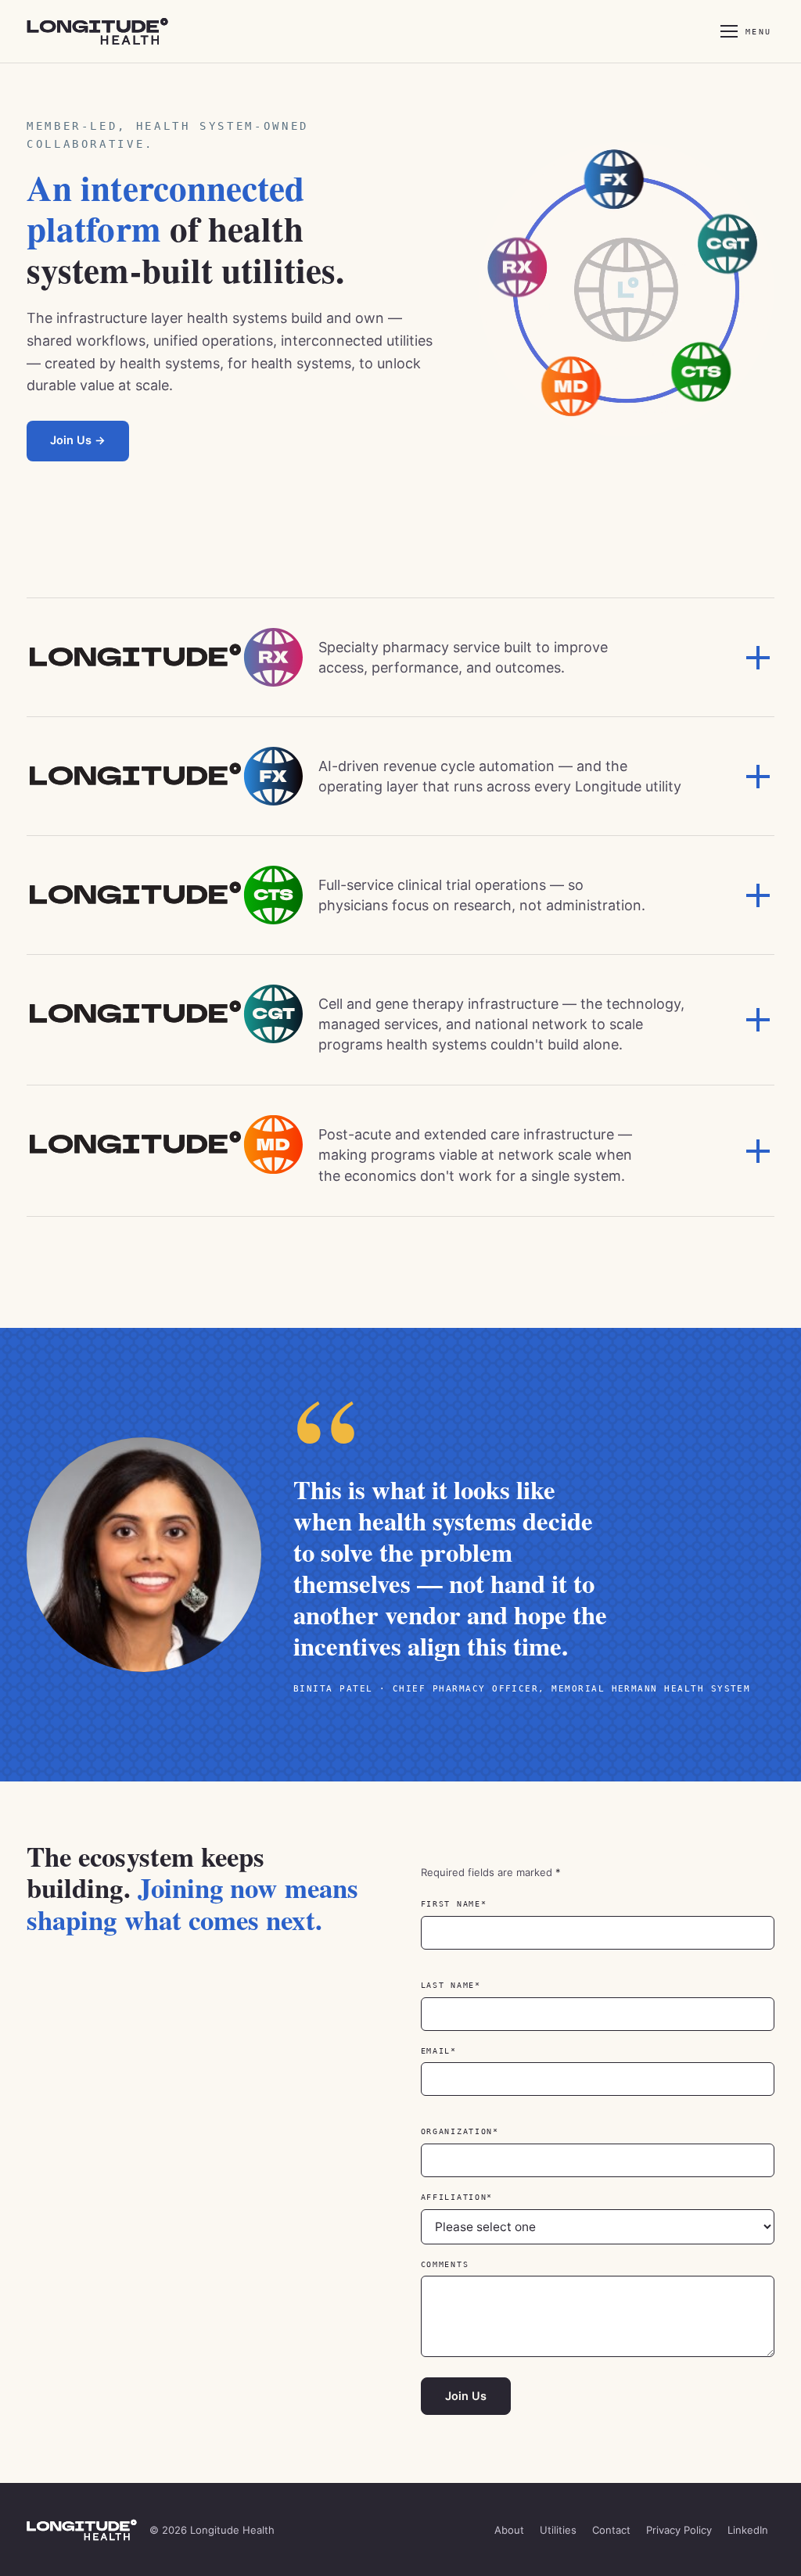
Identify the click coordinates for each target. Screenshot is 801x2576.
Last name (481, 1985)
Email (469, 2051)
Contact (611, 2530)
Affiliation (487, 2197)
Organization (490, 2131)
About (509, 2530)
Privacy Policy (679, 2530)
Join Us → (78, 440)
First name (484, 1904)
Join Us (466, 2396)
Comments (445, 2264)
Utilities (558, 2530)
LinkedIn (751, 2530)
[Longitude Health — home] (111, 31)
